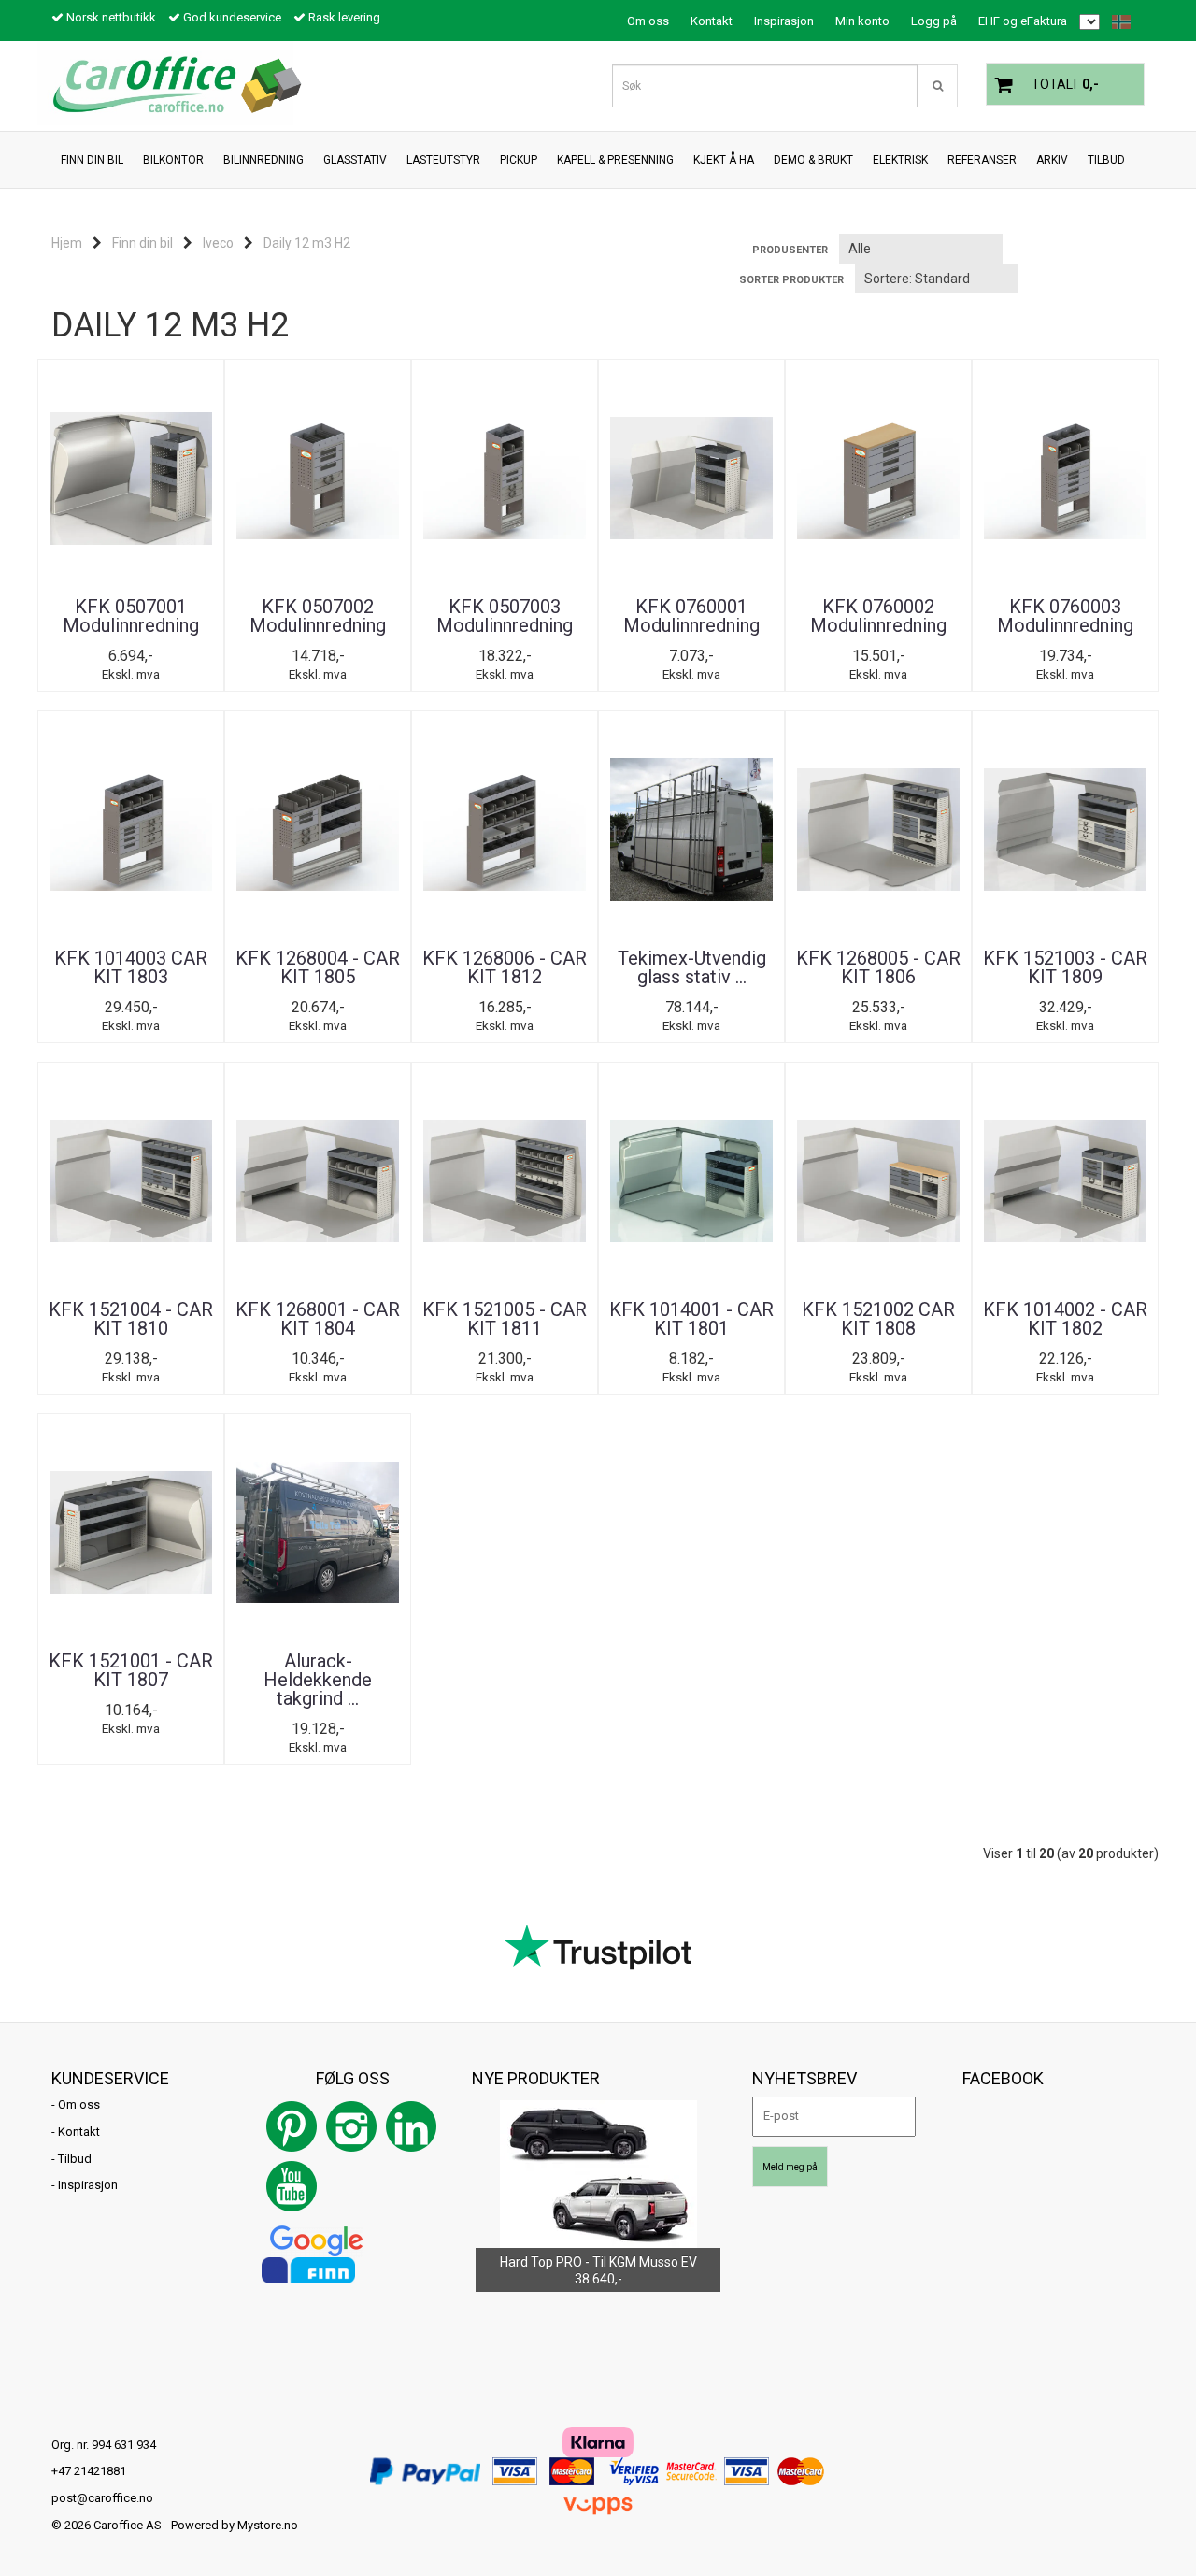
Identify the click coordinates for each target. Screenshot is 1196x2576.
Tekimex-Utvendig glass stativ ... (692, 967)
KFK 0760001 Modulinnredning (691, 616)
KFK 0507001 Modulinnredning (131, 616)
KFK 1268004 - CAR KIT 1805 (318, 967)
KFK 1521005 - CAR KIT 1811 (505, 1319)
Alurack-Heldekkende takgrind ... (318, 1680)
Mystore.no (268, 2525)
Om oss (648, 21)
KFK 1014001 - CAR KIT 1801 (691, 1319)
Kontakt (712, 21)
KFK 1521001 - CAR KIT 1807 (131, 1670)
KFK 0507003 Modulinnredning (505, 616)
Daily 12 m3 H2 (307, 243)
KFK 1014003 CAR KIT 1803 (131, 967)
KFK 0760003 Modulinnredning (1065, 616)
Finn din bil (142, 243)
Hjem (67, 243)
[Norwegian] (1117, 22)
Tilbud (75, 2159)
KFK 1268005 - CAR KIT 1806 (878, 967)
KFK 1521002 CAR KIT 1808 (878, 1319)
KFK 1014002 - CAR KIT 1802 (1065, 1319)
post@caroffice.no (102, 2498)
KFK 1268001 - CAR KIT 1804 (318, 1319)
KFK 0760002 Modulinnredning (878, 616)
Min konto (862, 21)
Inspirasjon (784, 21)
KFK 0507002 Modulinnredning (318, 616)
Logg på (934, 21)
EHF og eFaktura (1023, 21)
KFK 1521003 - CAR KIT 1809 (1065, 967)
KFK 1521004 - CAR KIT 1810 (131, 1319)
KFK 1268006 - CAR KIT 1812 (505, 967)
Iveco (218, 243)
